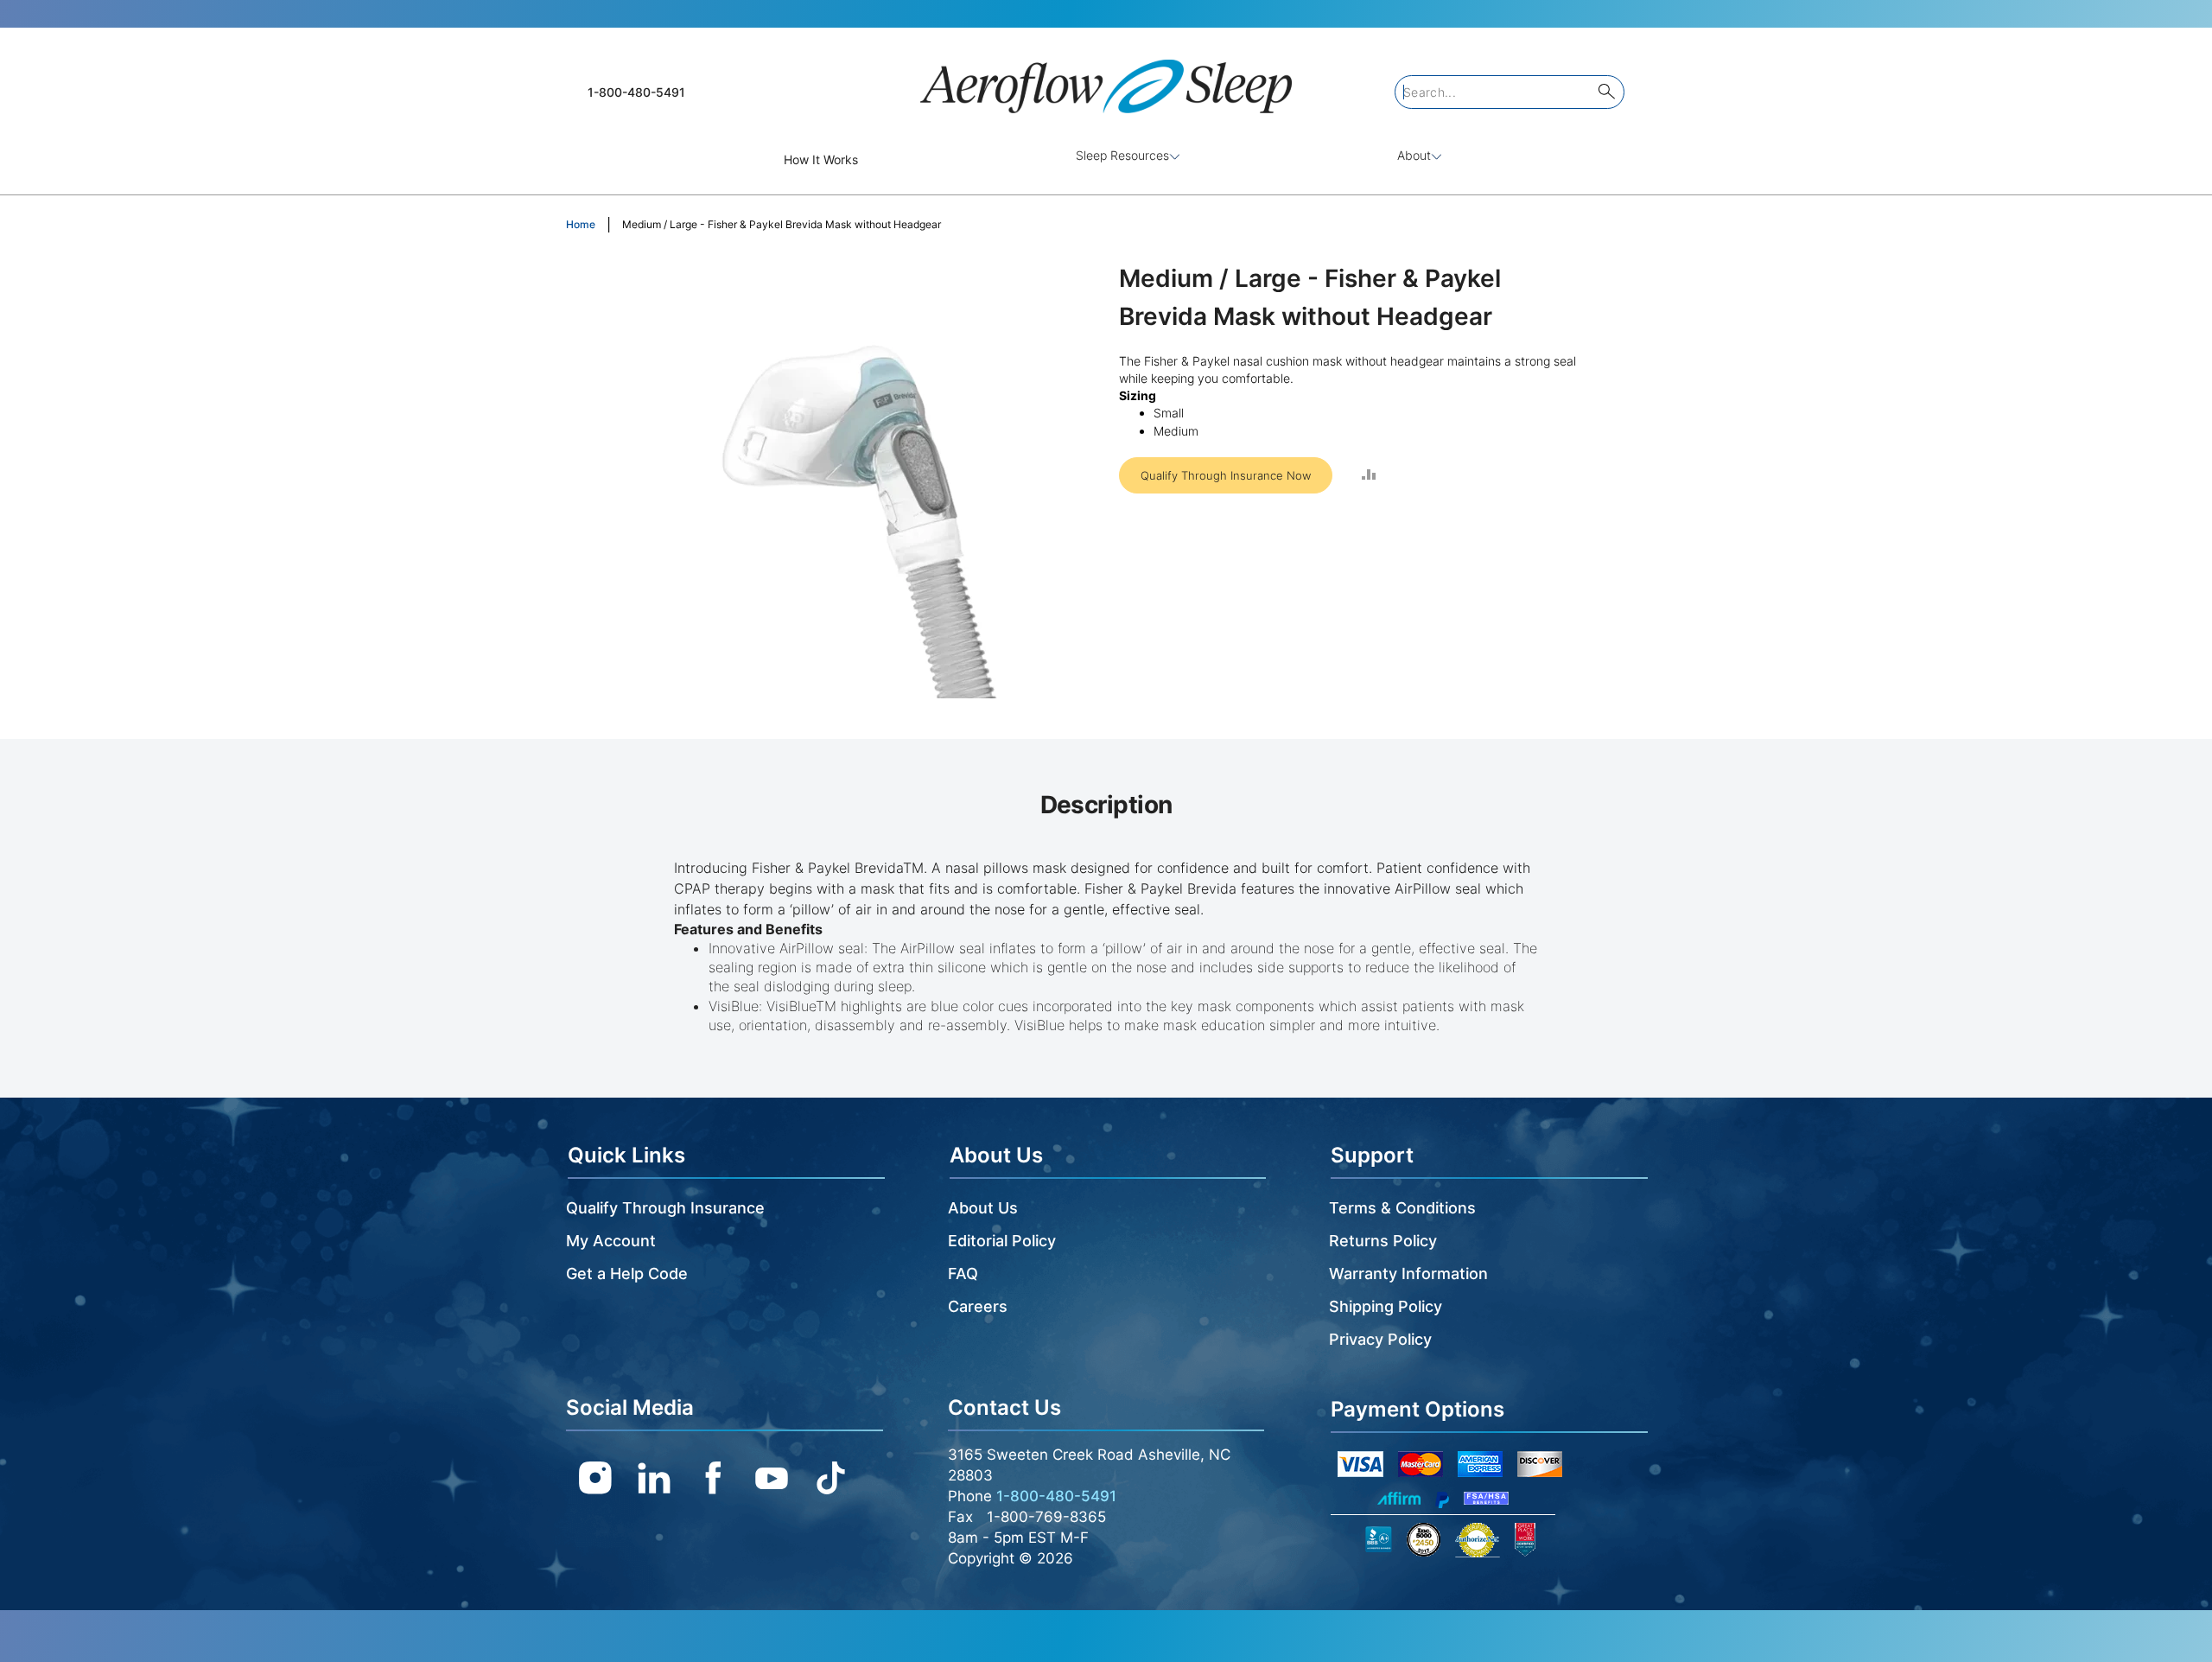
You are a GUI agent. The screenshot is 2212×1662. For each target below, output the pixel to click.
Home (581, 224)
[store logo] (1106, 79)
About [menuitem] (1414, 155)
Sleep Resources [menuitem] (1122, 155)
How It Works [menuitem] (821, 159)
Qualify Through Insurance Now (1226, 475)
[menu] (1106, 159)
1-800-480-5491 (636, 92)
